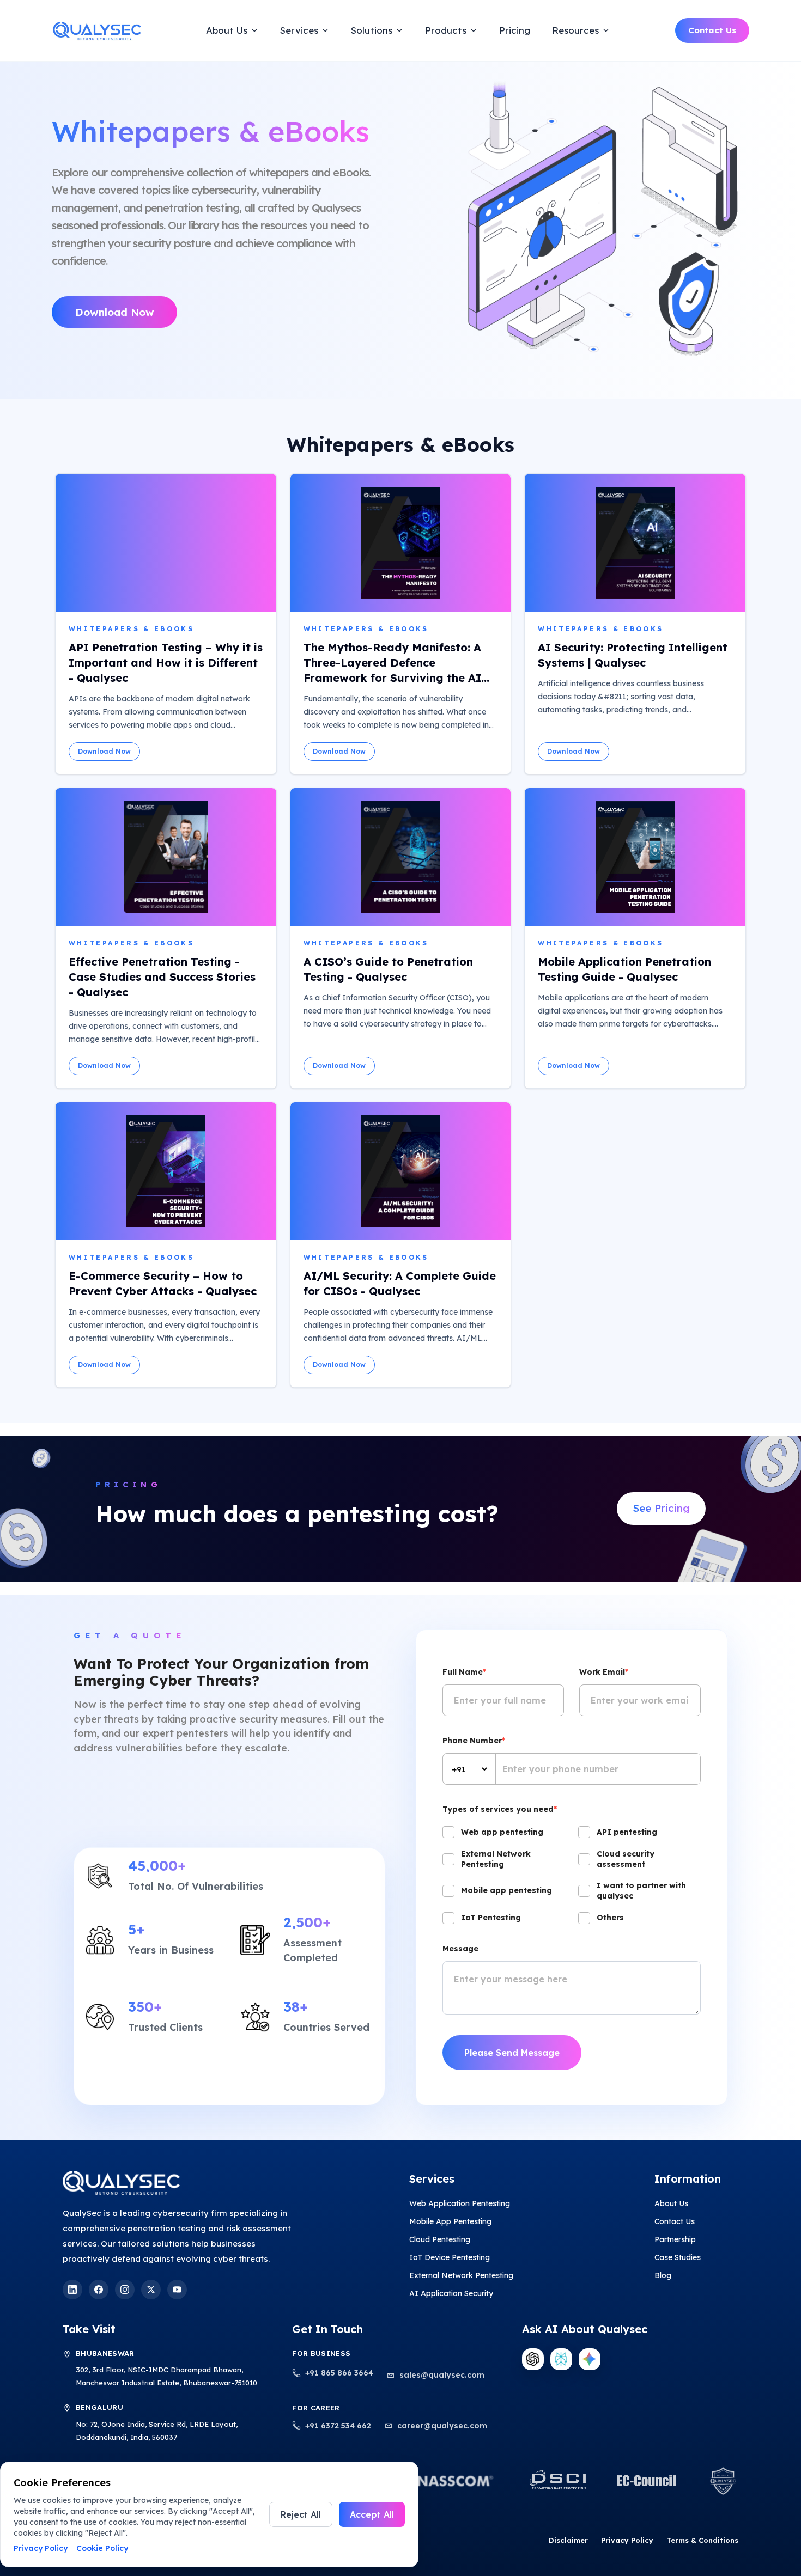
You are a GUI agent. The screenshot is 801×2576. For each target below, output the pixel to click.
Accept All (372, 2514)
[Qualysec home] (96, 30)
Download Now (115, 312)
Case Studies (678, 2257)
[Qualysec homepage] (203, 2183)
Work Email (604, 1672)
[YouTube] (177, 2290)
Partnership (675, 2239)
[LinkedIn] (72, 2290)
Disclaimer (568, 2540)
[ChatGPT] (533, 2359)
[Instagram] (125, 2290)
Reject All (301, 2514)
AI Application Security (451, 2293)
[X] (151, 2290)
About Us (671, 2203)
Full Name (464, 1672)
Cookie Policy (102, 2548)
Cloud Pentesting (440, 2239)
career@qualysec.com (442, 2426)
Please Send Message (512, 2053)
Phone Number (474, 1741)
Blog (663, 2275)
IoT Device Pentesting (450, 2257)
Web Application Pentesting (460, 2203)
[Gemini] (590, 2359)
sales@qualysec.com (442, 2375)
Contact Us (712, 30)
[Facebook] (99, 2290)
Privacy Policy (627, 2540)
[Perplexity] (561, 2359)
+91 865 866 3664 (339, 2373)
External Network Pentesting (461, 2275)
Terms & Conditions (702, 2540)
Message (460, 1949)
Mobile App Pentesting (450, 2221)
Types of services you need (500, 1809)
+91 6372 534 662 (338, 2426)
